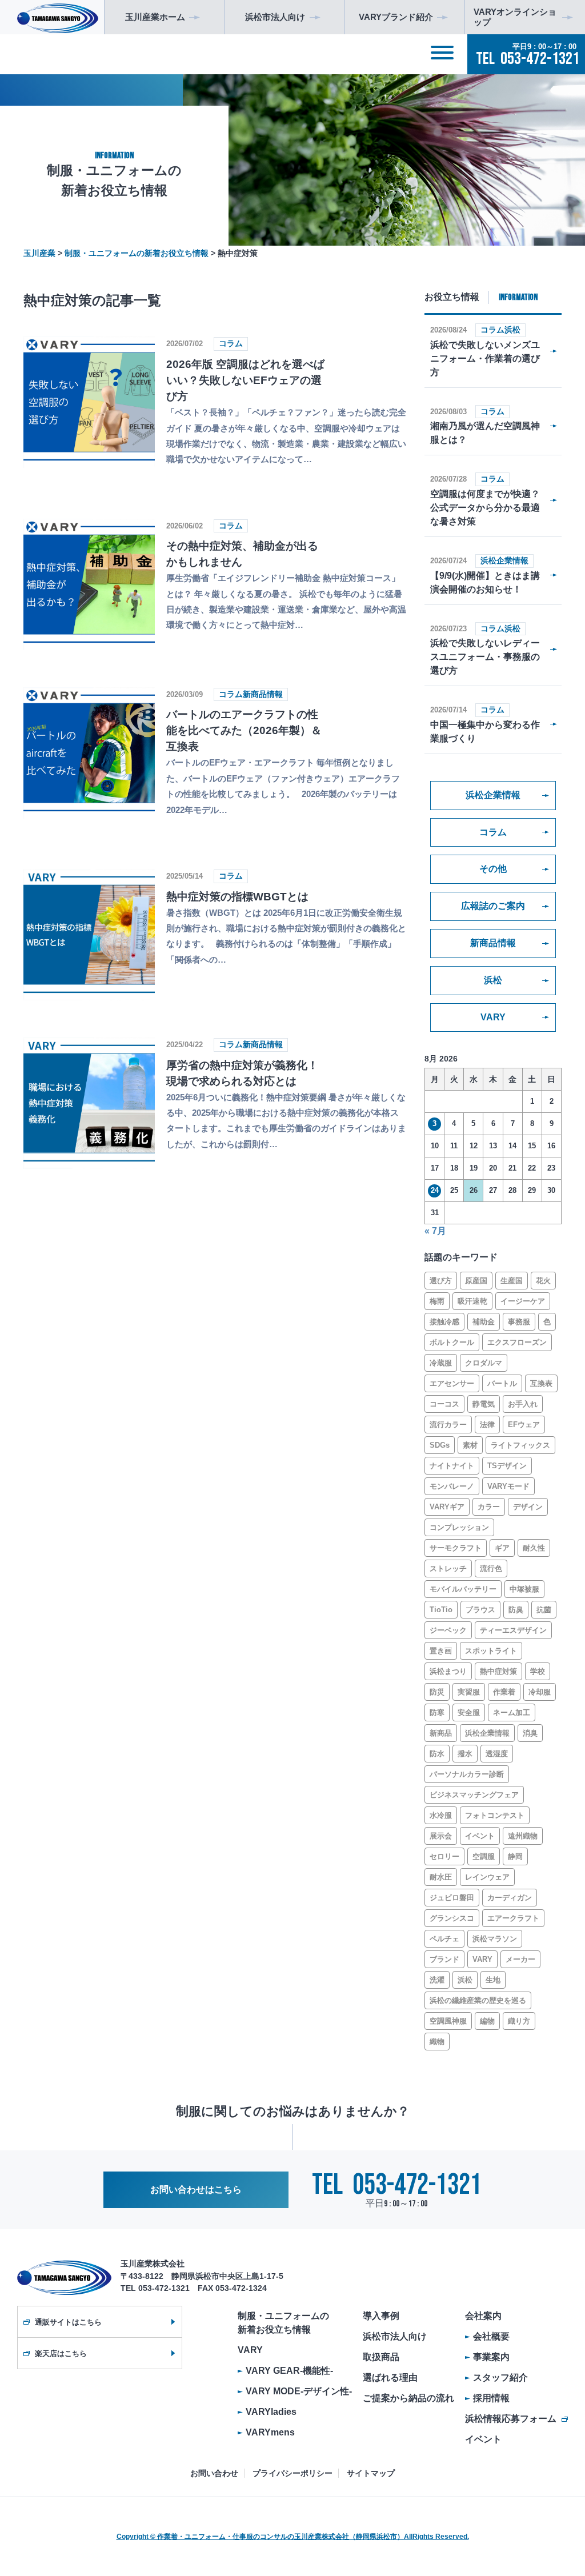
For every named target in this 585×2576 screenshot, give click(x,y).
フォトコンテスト (495, 1815)
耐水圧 (441, 1877)
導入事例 (381, 2316)
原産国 (476, 1281)
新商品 (441, 1733)
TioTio (441, 1610)
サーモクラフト (456, 1548)
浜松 (493, 980)
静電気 (484, 1404)
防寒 (437, 1712)
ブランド (444, 1959)
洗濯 (437, 1980)
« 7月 (435, 1231)
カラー (489, 1507)
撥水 (465, 1754)
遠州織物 (523, 1836)
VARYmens (270, 2432)
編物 (487, 2021)
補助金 (484, 1322)
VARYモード (508, 1486)
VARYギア (447, 1507)
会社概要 (491, 2336)
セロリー (444, 1856)
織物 (437, 2042)
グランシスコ (452, 1918)
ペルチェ (444, 1939)
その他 (493, 869)
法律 (487, 1425)
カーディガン (510, 1898)
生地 (493, 1980)
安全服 (469, 1712)
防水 (437, 1754)
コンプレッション (459, 1527)
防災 (437, 1692)
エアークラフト (513, 1918)
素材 (470, 1445)
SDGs (440, 1445)
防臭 (516, 1610)
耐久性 (534, 1548)
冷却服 (540, 1692)
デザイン (528, 1507)
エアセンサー (452, 1383)
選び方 (441, 1281)
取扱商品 (381, 2357)
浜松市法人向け (395, 2336)
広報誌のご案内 (493, 906)
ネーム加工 (512, 1712)
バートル (502, 1383)
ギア (502, 1548)
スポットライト (491, 1651)
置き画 (441, 1651)
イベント (480, 1836)
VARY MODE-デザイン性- (299, 2391)
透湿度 (497, 1754)
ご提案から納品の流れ (408, 2398)
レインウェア (487, 1877)
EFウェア (524, 1425)
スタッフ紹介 (500, 2377)
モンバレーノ (452, 1486)
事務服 (519, 1322)
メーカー (520, 1959)
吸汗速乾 (472, 1301)
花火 (543, 1281)
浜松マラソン (495, 1939)
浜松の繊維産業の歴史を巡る (478, 2000)
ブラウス (480, 1610)
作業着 (504, 1692)
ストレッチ (448, 1569)
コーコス (444, 1404)
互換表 (541, 1383)
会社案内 (483, 2316)
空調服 (484, 1856)
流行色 (491, 1569)
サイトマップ (371, 2473)
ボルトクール (452, 1342)
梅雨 (437, 1301)
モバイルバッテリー (463, 1589)
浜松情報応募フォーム (511, 2419)
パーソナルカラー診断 (467, 1774)
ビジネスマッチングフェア (474, 1795)
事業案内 (491, 2357)
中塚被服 (524, 1589)
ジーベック (448, 1630)
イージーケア (523, 1301)
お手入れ (523, 1404)
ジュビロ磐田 (452, 1898)
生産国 (512, 1281)
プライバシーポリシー (292, 2473)
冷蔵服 (441, 1363)
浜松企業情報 (493, 795)
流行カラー (448, 1425)
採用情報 (491, 2398)
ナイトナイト (452, 1466)
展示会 (441, 1836)
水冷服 (441, 1815)
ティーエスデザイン (513, 1630)
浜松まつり (448, 1671)
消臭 (530, 1733)
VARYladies (271, 2412)
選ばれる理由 (390, 2377)
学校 (538, 1671)
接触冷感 (444, 1322)
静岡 (515, 1856)
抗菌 (544, 1610)
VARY (493, 1017)
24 (435, 1190)
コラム (493, 832)
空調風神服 (448, 2021)
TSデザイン (507, 1466)
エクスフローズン (517, 1342)
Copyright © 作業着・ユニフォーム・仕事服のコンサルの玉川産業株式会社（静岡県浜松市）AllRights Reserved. (293, 2537)
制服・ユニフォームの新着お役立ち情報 (283, 2323)
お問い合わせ (214, 2473)
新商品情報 (493, 943)
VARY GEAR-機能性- (289, 2371)
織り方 (519, 2021)
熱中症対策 (498, 1671)
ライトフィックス (520, 1445)
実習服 (469, 1692)
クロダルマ (484, 1363)
